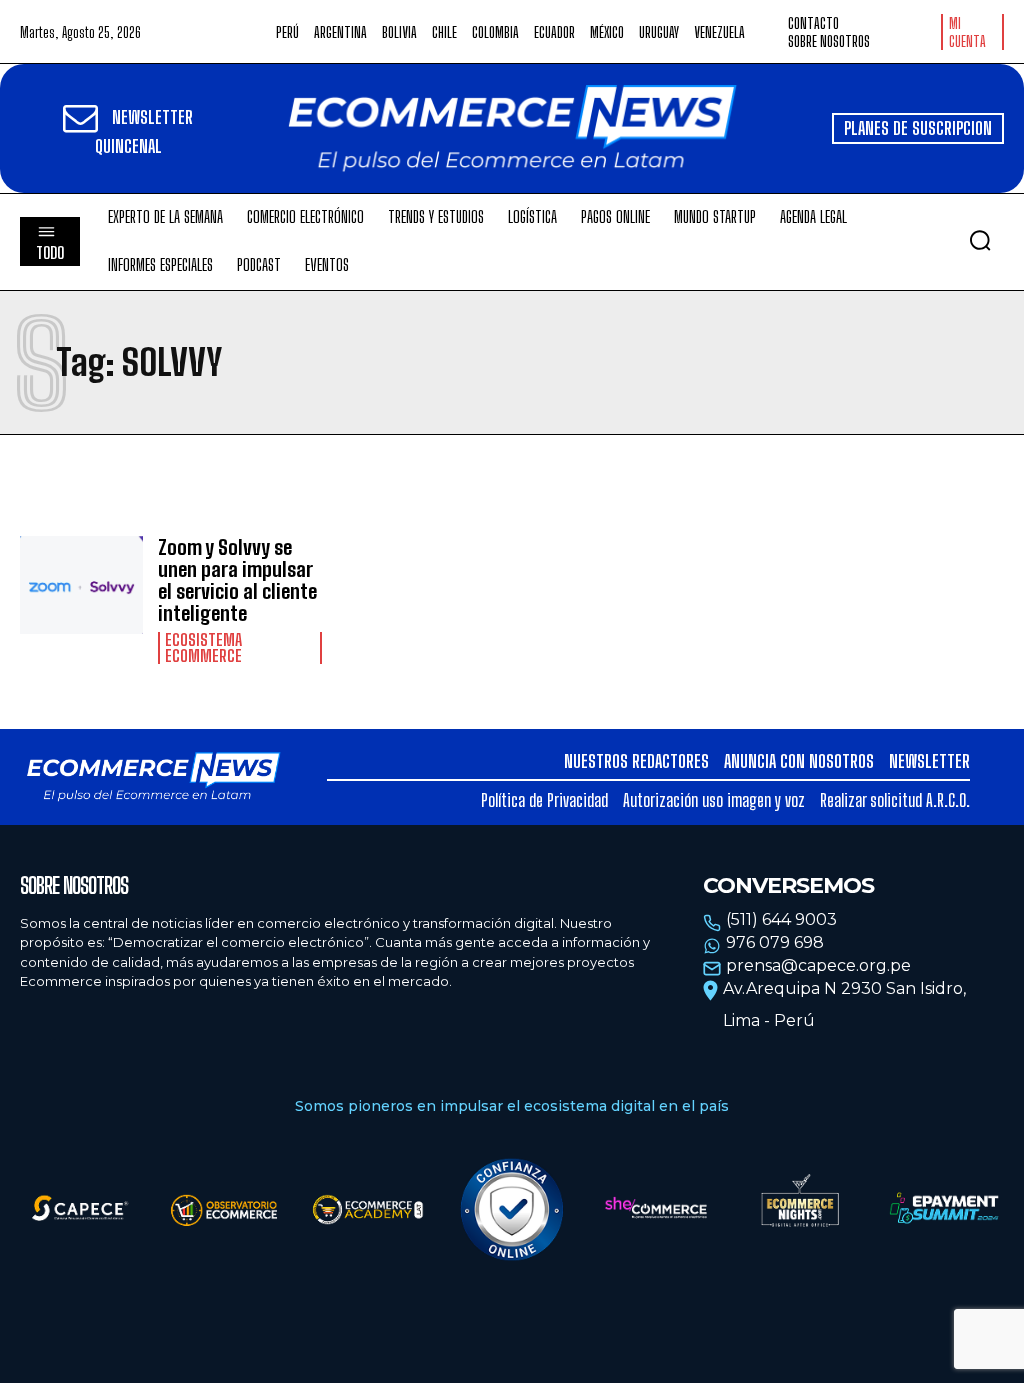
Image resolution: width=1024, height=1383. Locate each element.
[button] (980, 240)
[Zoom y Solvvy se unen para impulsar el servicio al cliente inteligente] (81, 585)
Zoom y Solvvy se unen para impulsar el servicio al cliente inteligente (237, 580)
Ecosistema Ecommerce (203, 648)
